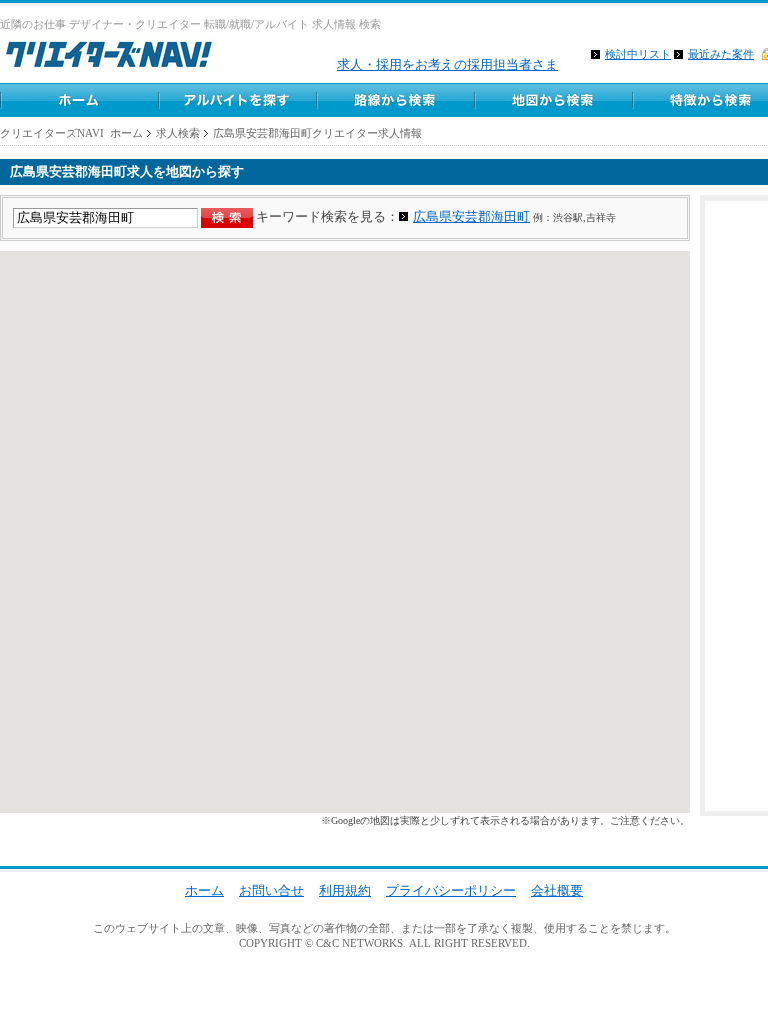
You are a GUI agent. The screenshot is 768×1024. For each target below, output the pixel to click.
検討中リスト (638, 54)
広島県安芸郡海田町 (471, 216)
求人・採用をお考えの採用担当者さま (447, 64)
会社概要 (557, 890)
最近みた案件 (721, 54)
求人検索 (178, 133)
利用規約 (345, 890)
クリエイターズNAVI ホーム (71, 133)
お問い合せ (271, 890)
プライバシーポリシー (451, 890)
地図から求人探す (553, 100)
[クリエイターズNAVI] (108, 57)
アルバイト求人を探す (237, 100)
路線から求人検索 (395, 100)
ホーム (79, 100)
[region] (345, 532)
